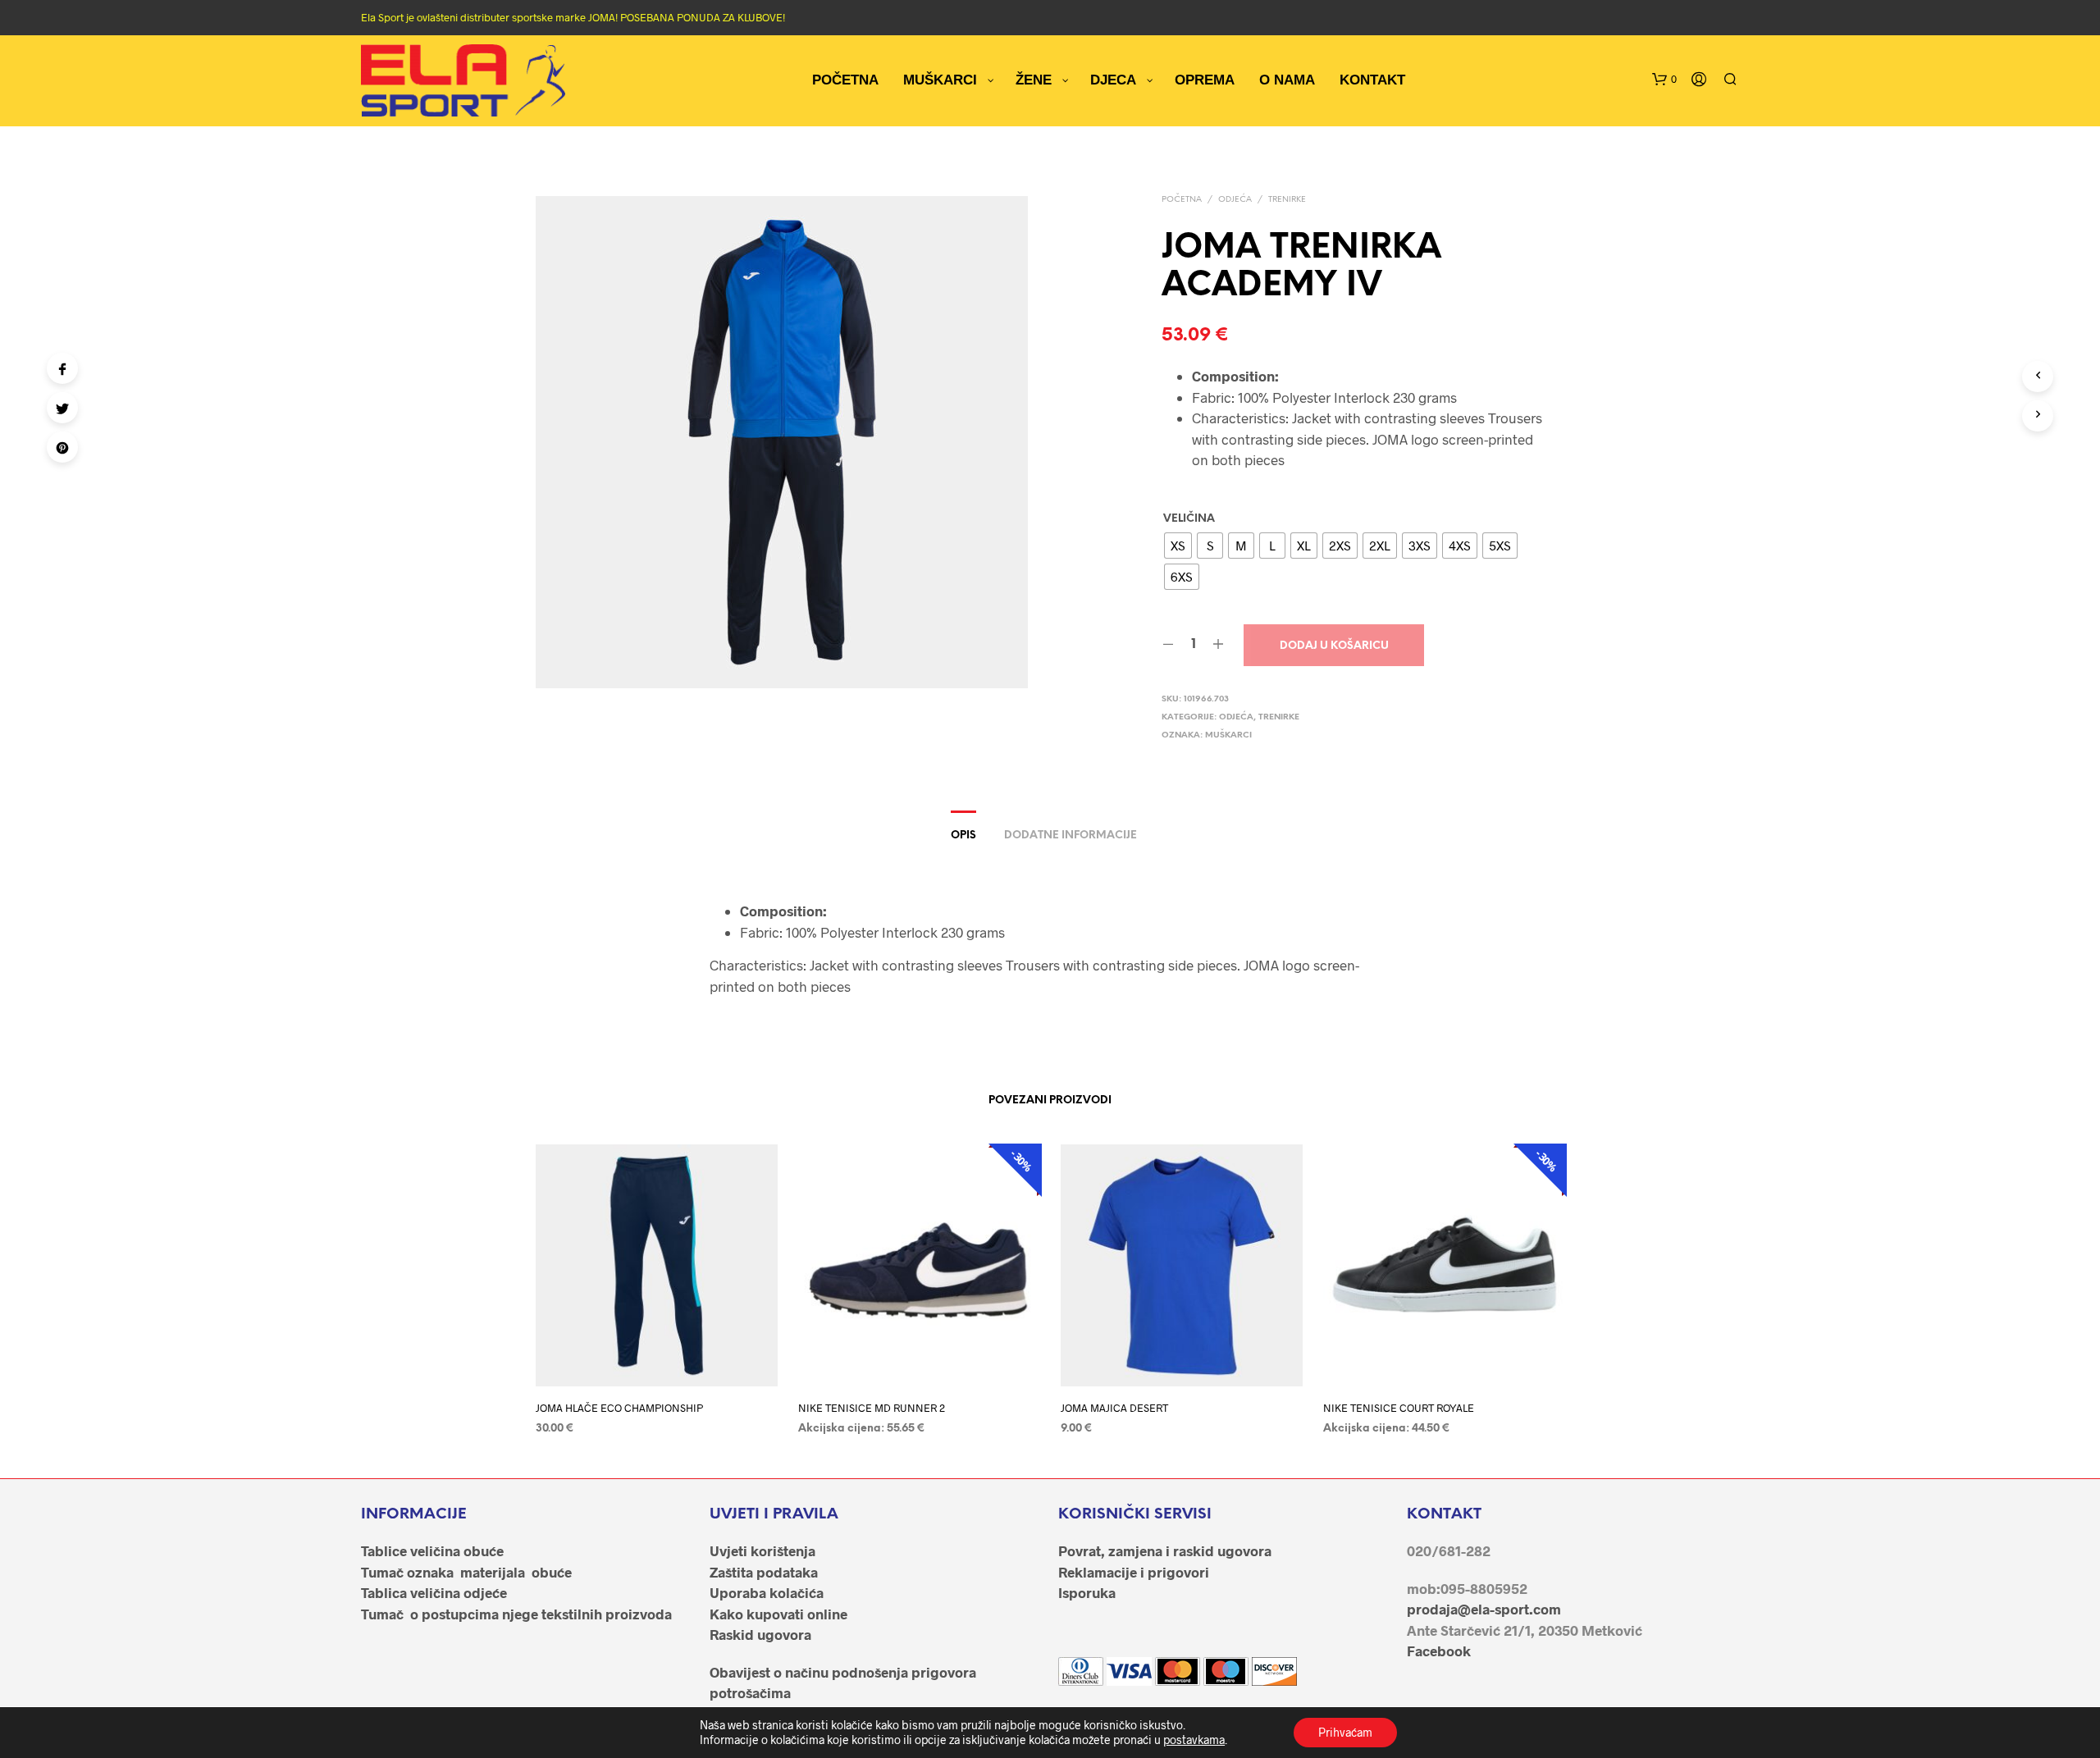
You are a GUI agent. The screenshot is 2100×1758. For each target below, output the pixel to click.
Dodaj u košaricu (1334, 646)
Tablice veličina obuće (432, 1550)
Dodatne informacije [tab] (1071, 836)
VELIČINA (1189, 519)
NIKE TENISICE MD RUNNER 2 (872, 1408)
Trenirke (1287, 200)
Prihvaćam (1345, 1732)
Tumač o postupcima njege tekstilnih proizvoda (516, 1614)
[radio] (1178, 546)
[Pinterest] (62, 447)
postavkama (1194, 1740)
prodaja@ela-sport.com (1484, 1609)
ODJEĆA (1235, 200)
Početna (1182, 200)
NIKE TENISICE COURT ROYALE (1399, 1408)
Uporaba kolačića (767, 1592)
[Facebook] (62, 368)
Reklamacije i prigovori (1134, 1572)
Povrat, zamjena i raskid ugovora (1165, 1550)
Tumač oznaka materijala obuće (466, 1572)
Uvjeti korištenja (762, 1550)
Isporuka (1087, 1592)
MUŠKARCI (1228, 735)
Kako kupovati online (778, 1614)
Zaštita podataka (764, 1572)
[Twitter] (62, 408)
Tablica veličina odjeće (434, 1592)
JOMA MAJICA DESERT (1114, 1408)
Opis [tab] (963, 836)
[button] (1664, 80)
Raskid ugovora (760, 1634)
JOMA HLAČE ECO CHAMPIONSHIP (619, 1408)
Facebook (1439, 1651)
